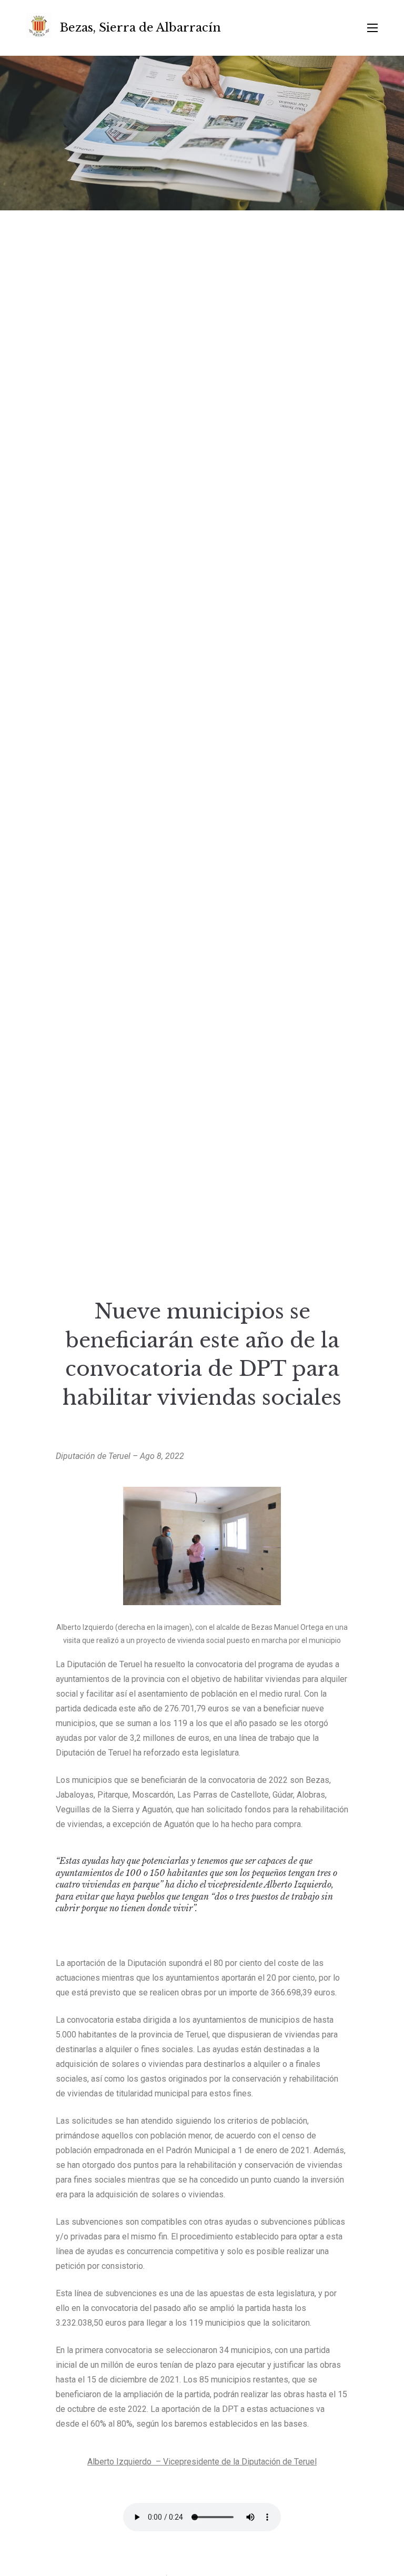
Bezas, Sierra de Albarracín (140, 28)
